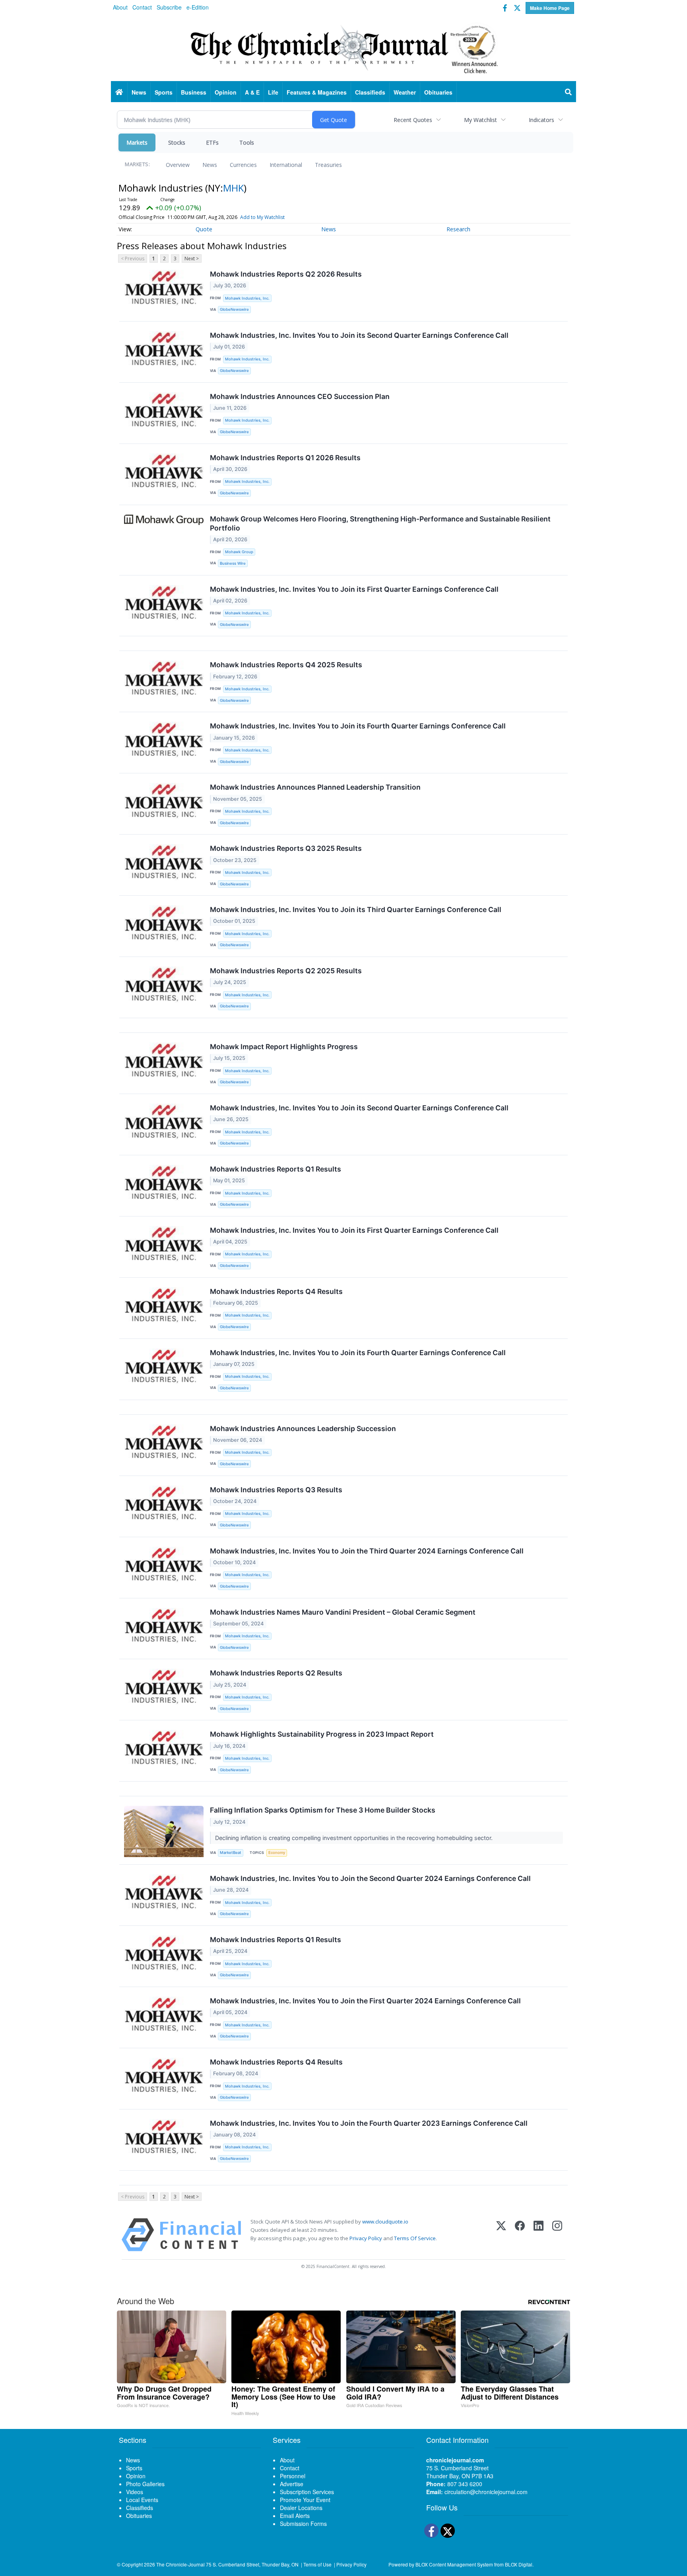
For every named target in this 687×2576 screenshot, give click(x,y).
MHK (233, 188)
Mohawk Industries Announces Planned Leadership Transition (315, 787)
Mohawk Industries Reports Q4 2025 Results (286, 665)
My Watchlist (480, 120)
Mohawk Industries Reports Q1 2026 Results (285, 458)
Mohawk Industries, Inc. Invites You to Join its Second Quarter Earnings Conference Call (359, 335)
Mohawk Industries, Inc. (247, 298)
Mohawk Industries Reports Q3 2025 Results (286, 848)
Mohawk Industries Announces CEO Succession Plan (300, 396)
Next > (192, 259)
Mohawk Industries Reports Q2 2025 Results (286, 971)
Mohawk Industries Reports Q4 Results (276, 1291)
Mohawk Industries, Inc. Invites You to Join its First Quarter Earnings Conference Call (354, 589)
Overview (178, 165)
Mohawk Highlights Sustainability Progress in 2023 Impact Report (322, 1734)
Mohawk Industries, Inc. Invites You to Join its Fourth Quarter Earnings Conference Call (358, 726)
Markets (137, 142)
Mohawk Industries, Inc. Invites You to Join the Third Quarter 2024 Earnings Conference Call (367, 1551)
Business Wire (233, 563)
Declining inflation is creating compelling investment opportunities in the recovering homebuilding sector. (355, 1838)
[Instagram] (557, 2235)
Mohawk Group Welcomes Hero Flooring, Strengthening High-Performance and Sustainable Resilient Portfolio (380, 523)
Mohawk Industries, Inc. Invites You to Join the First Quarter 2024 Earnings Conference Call (365, 2001)
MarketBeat (231, 1853)
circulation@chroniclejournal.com (486, 2492)
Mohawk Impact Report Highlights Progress (284, 1047)
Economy (277, 1853)
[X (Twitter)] (501, 2235)
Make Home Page (550, 8)
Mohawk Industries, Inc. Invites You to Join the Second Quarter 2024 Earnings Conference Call (370, 1878)
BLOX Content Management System (454, 2564)
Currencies (243, 165)
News (210, 165)
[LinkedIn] (539, 2235)
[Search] (569, 92)
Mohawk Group (239, 552)
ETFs (212, 142)
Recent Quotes (413, 120)
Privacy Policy (366, 2238)
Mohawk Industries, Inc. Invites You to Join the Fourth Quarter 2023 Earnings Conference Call (369, 2123)
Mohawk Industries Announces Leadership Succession (303, 1428)
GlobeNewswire (234, 309)
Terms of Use (317, 2564)
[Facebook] (520, 2235)
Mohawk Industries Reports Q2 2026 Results (286, 274)
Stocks (177, 142)
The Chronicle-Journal (180, 2564)
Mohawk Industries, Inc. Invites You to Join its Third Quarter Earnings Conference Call (356, 909)
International (286, 165)
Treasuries (328, 165)
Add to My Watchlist (262, 217)
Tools (247, 142)
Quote (204, 229)
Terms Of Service (415, 2238)
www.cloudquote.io (385, 2222)
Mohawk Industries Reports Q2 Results (276, 1673)
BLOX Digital (519, 2564)
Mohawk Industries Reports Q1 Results (276, 1169)
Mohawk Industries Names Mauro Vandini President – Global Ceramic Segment (343, 1612)
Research (458, 229)
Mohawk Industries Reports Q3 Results (276, 1490)
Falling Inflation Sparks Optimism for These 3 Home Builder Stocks (323, 1810)
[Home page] (343, 48)
